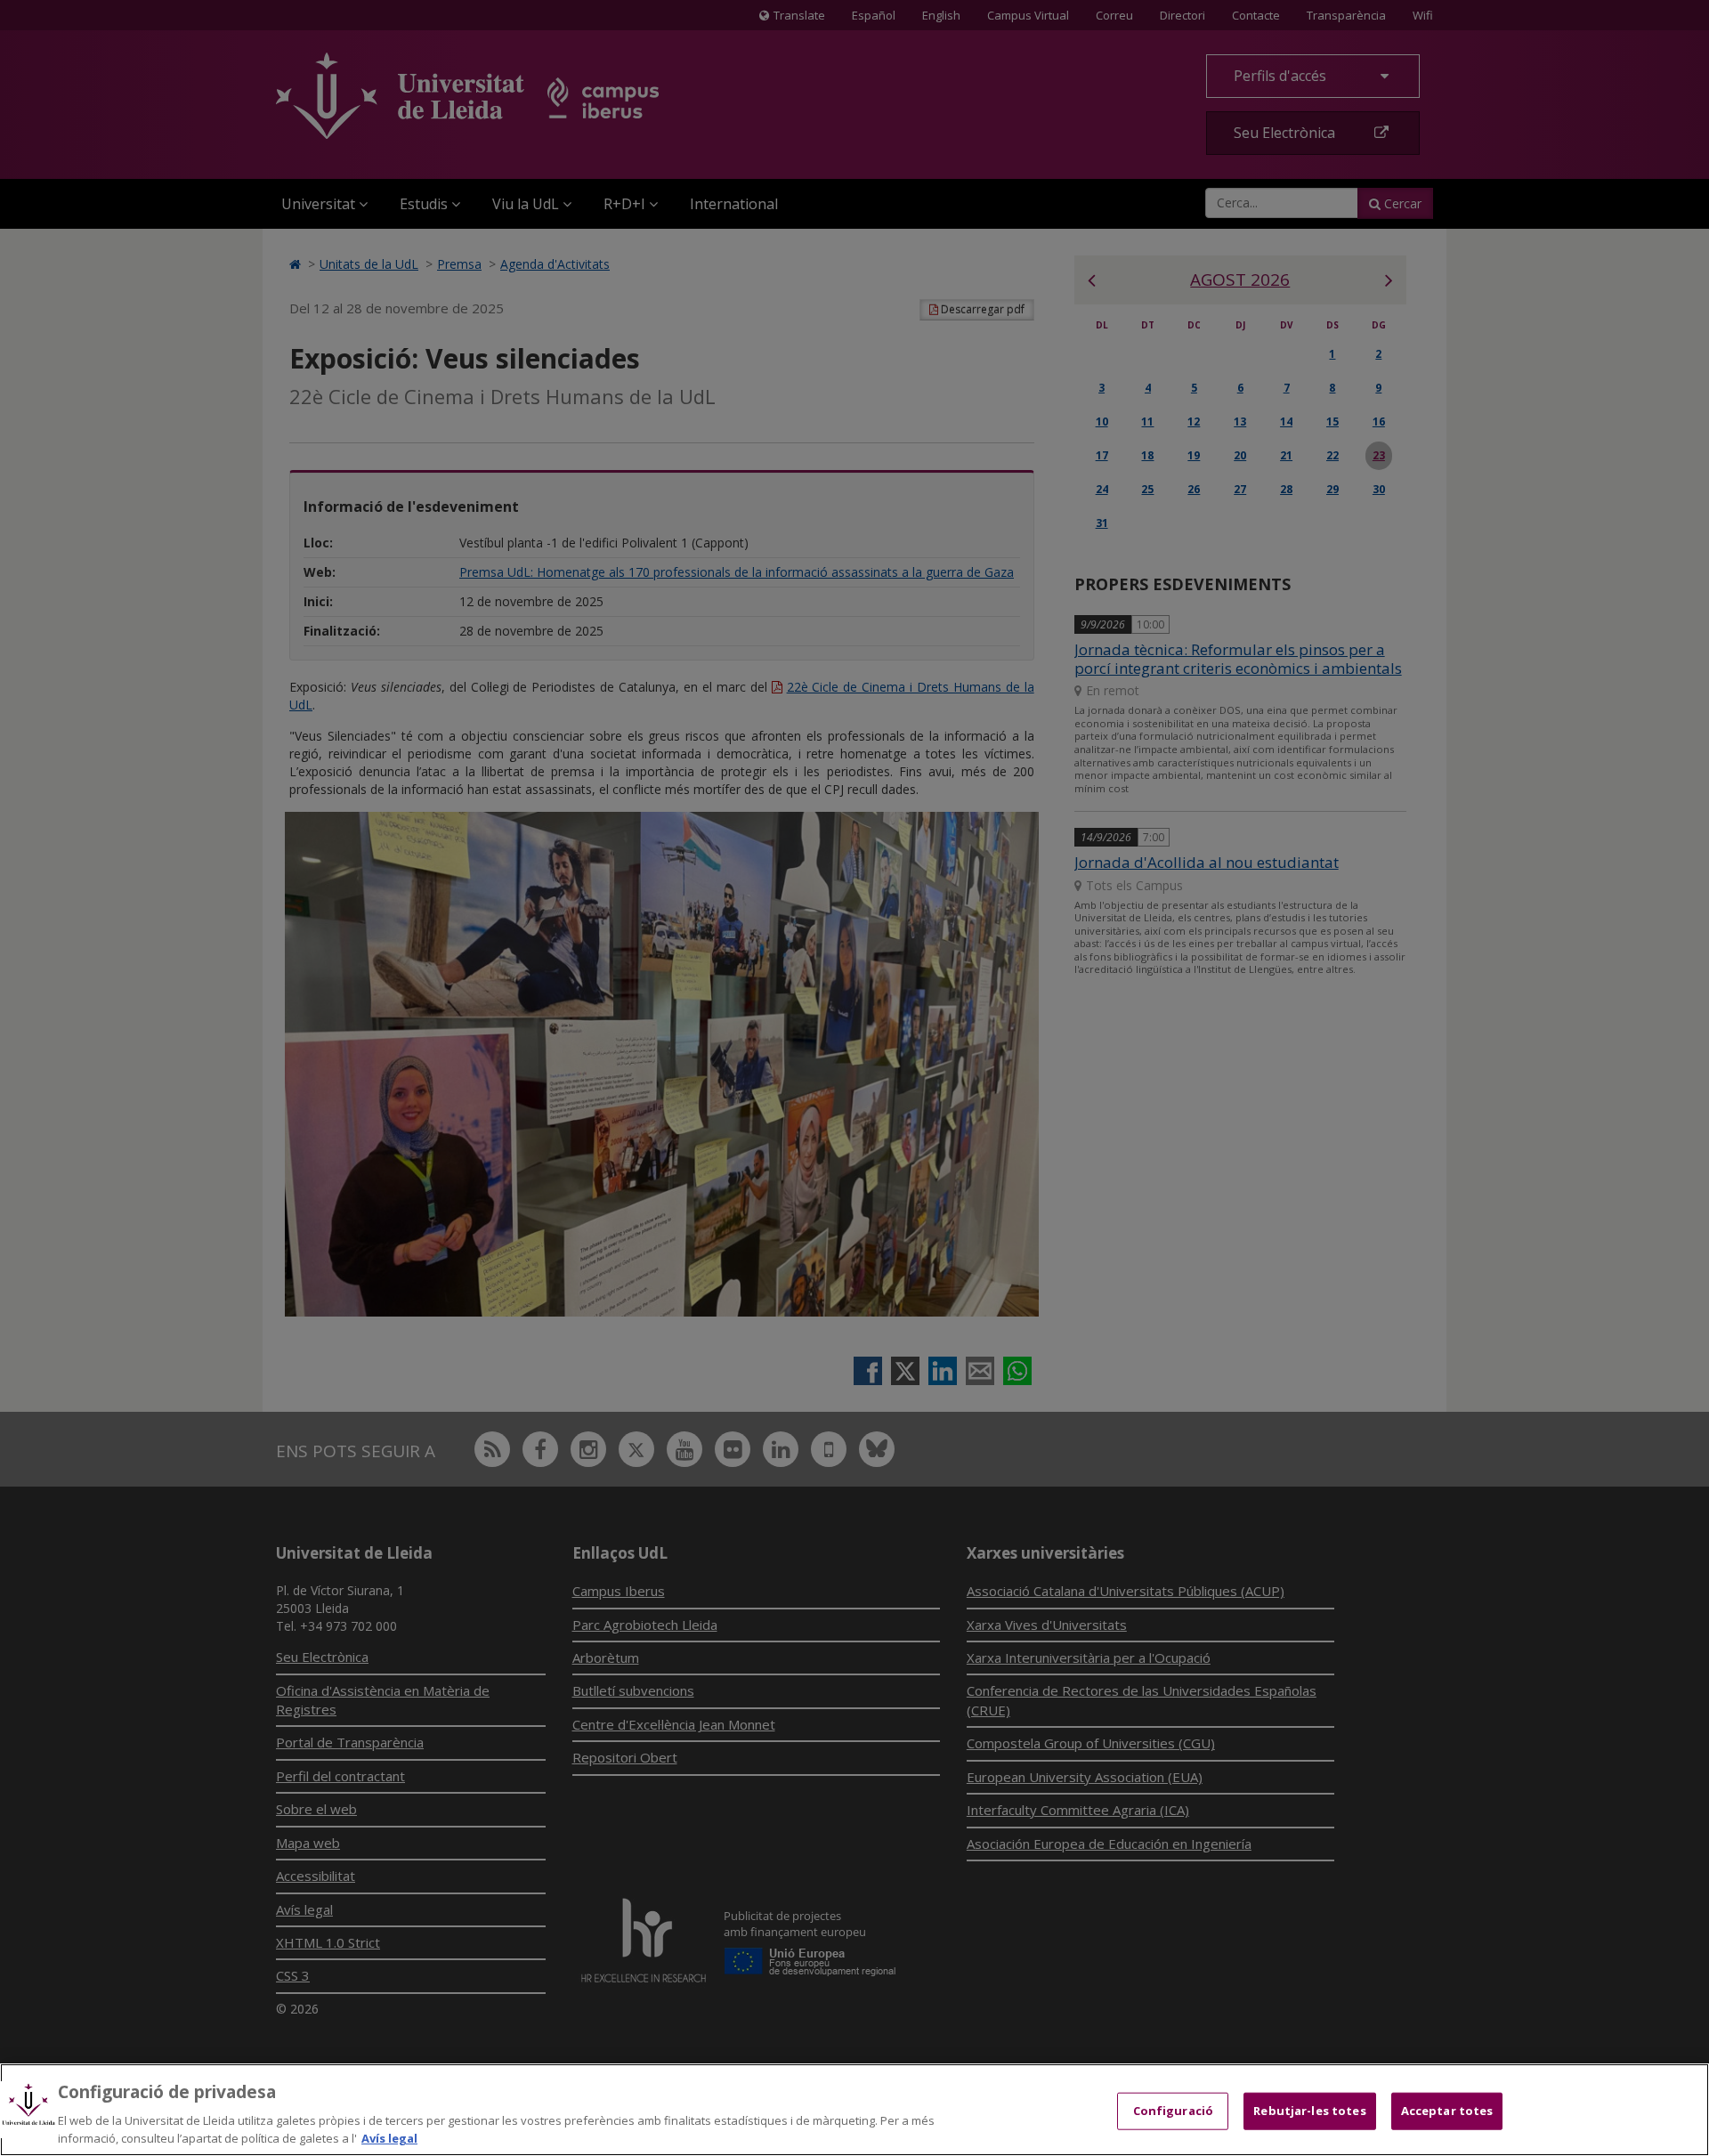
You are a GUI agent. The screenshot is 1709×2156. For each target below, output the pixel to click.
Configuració (1174, 2111)
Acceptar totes (1447, 2111)
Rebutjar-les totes (1309, 2111)
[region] (854, 2110)
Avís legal (389, 2137)
